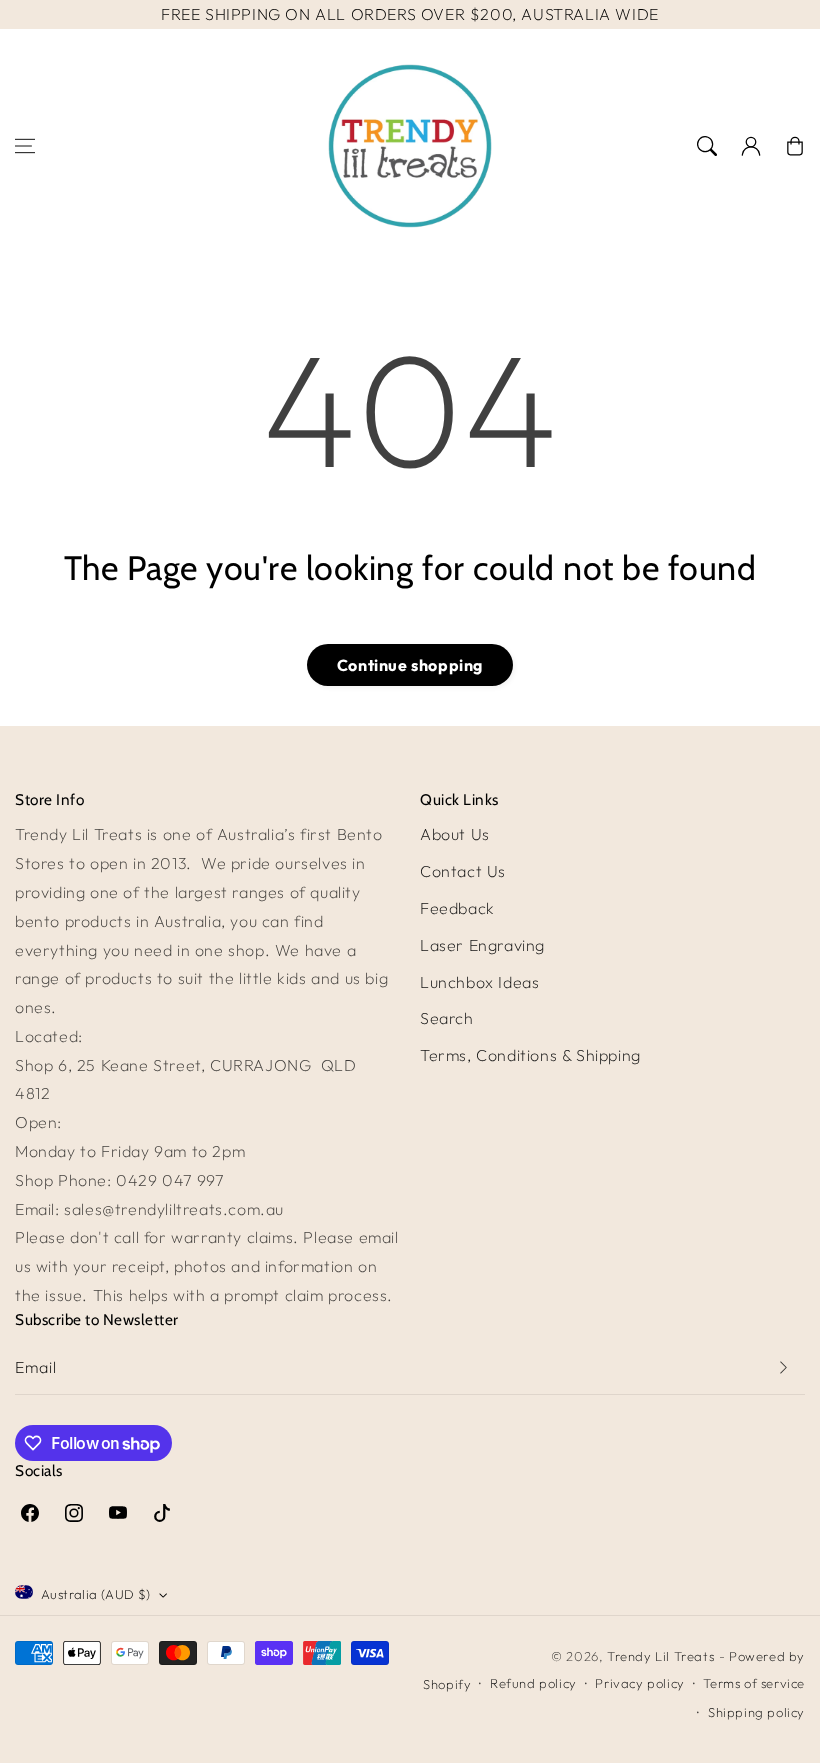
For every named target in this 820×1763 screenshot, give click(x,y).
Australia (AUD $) (96, 1594)
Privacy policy (639, 1683)
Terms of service (754, 1683)
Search (447, 1018)
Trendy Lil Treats (660, 1656)
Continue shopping (410, 665)
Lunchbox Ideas (479, 982)
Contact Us (463, 871)
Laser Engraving (482, 945)
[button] (25, 146)
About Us (455, 834)
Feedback (457, 908)
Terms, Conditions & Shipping (530, 1055)
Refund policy (533, 1683)
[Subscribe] (783, 1367)
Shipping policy (756, 1712)
